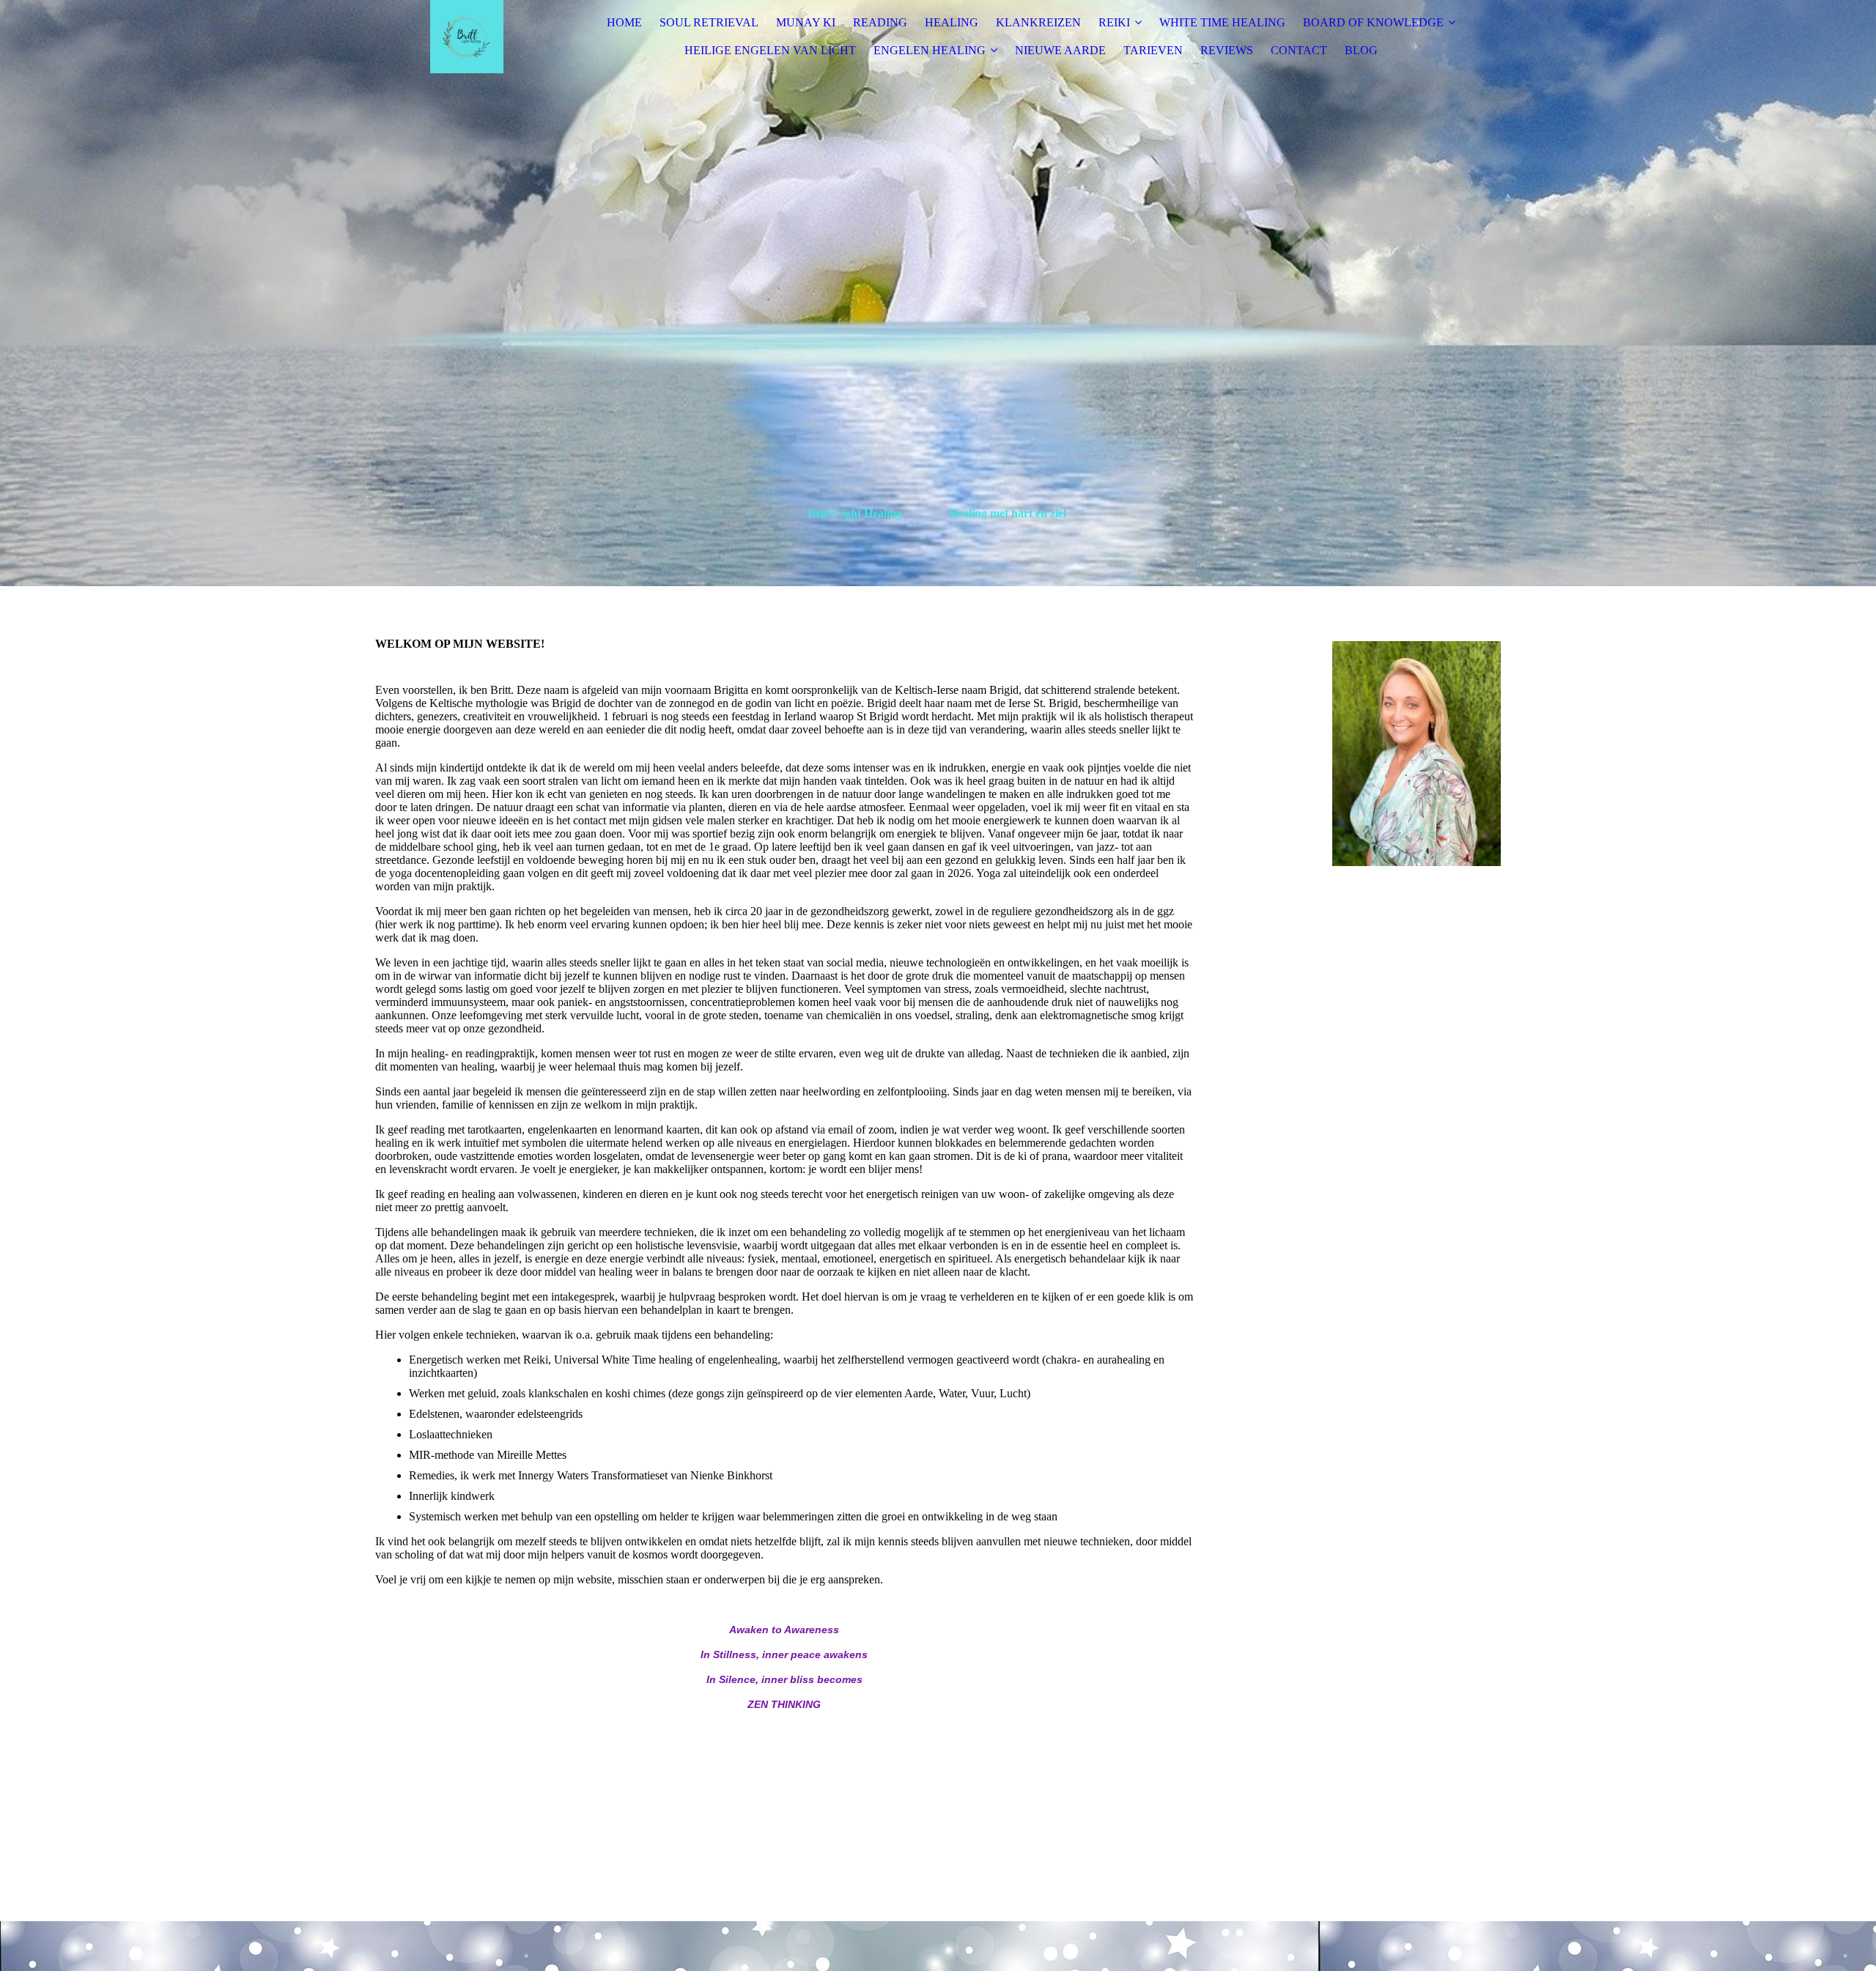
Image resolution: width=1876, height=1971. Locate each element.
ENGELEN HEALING (930, 50)
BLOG (1361, 50)
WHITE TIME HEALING (1222, 22)
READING (880, 22)
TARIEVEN (1153, 50)
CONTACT (1299, 50)
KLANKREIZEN (1038, 22)
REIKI (1114, 22)
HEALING (952, 22)
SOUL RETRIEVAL (709, 22)
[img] (467, 37)
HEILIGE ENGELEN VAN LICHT (770, 50)
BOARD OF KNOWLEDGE (1373, 22)
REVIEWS (1227, 50)
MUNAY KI (806, 22)
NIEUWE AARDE (1060, 50)
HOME (624, 22)
